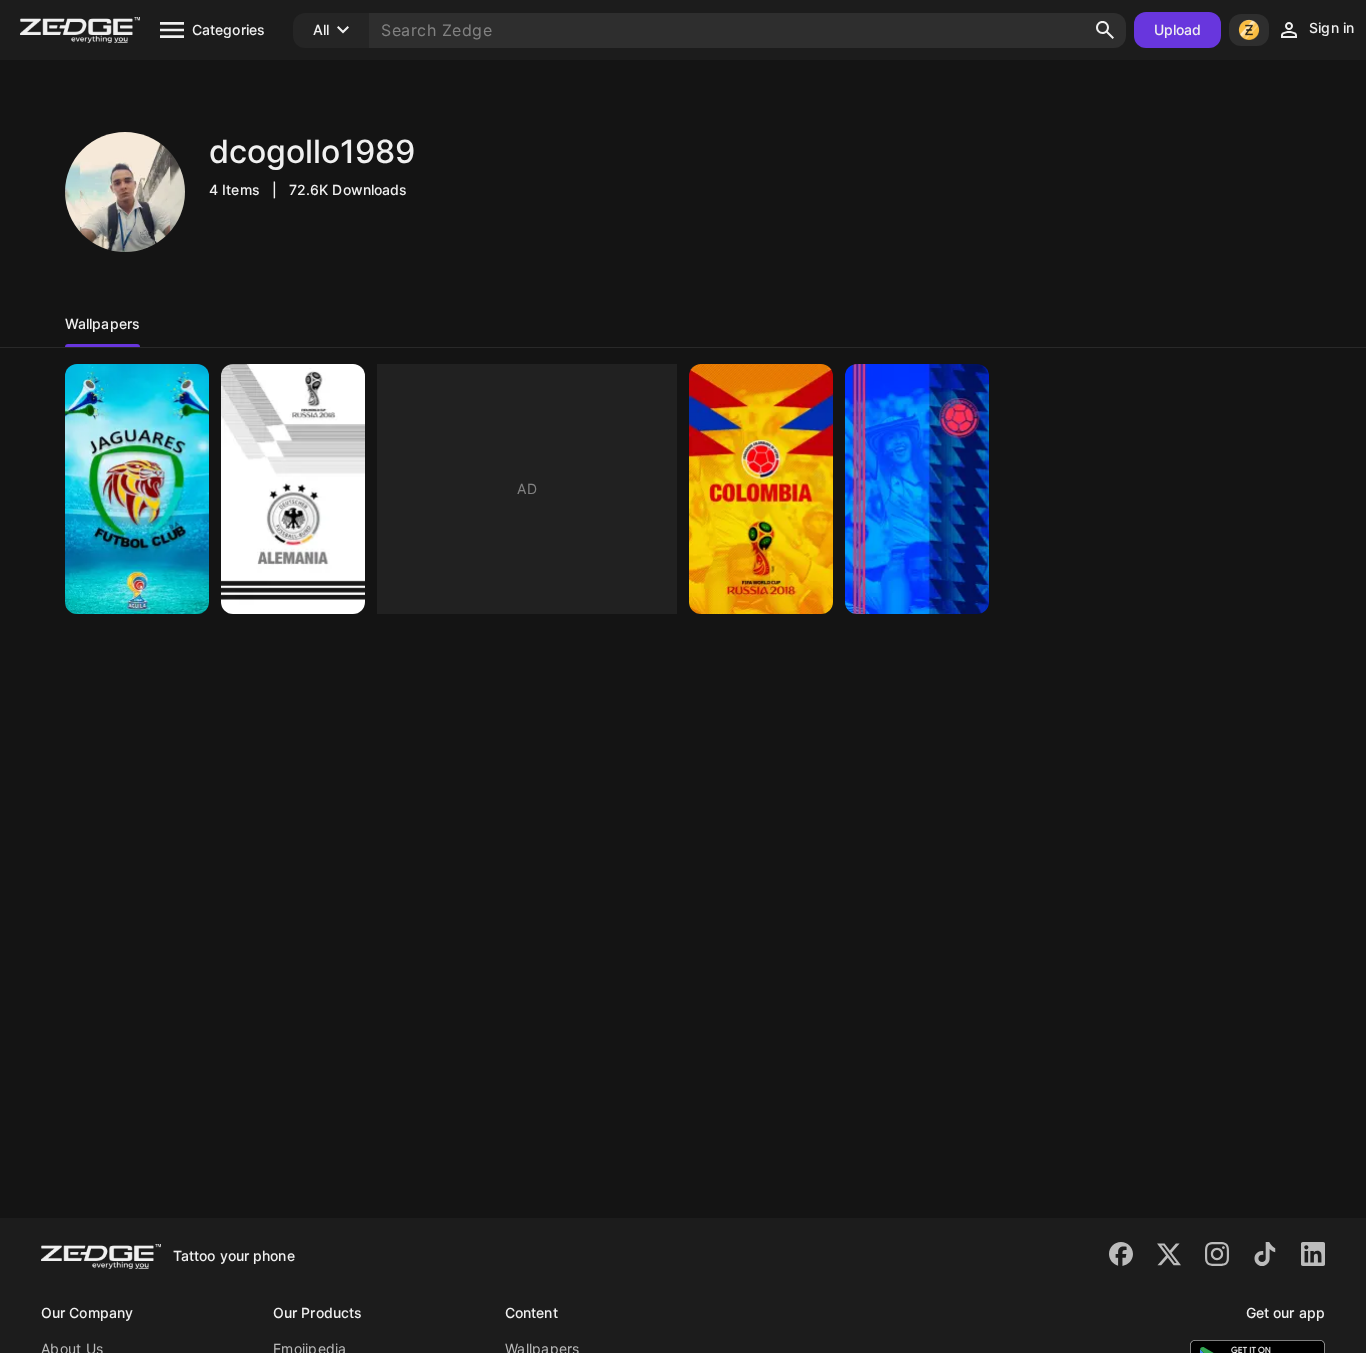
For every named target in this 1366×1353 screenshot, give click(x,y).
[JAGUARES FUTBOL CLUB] (137, 489)
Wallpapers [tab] (102, 323)
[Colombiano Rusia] (761, 489)
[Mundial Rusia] (917, 489)
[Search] (1105, 30)
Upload (1178, 29)
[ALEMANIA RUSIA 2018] (293, 489)
